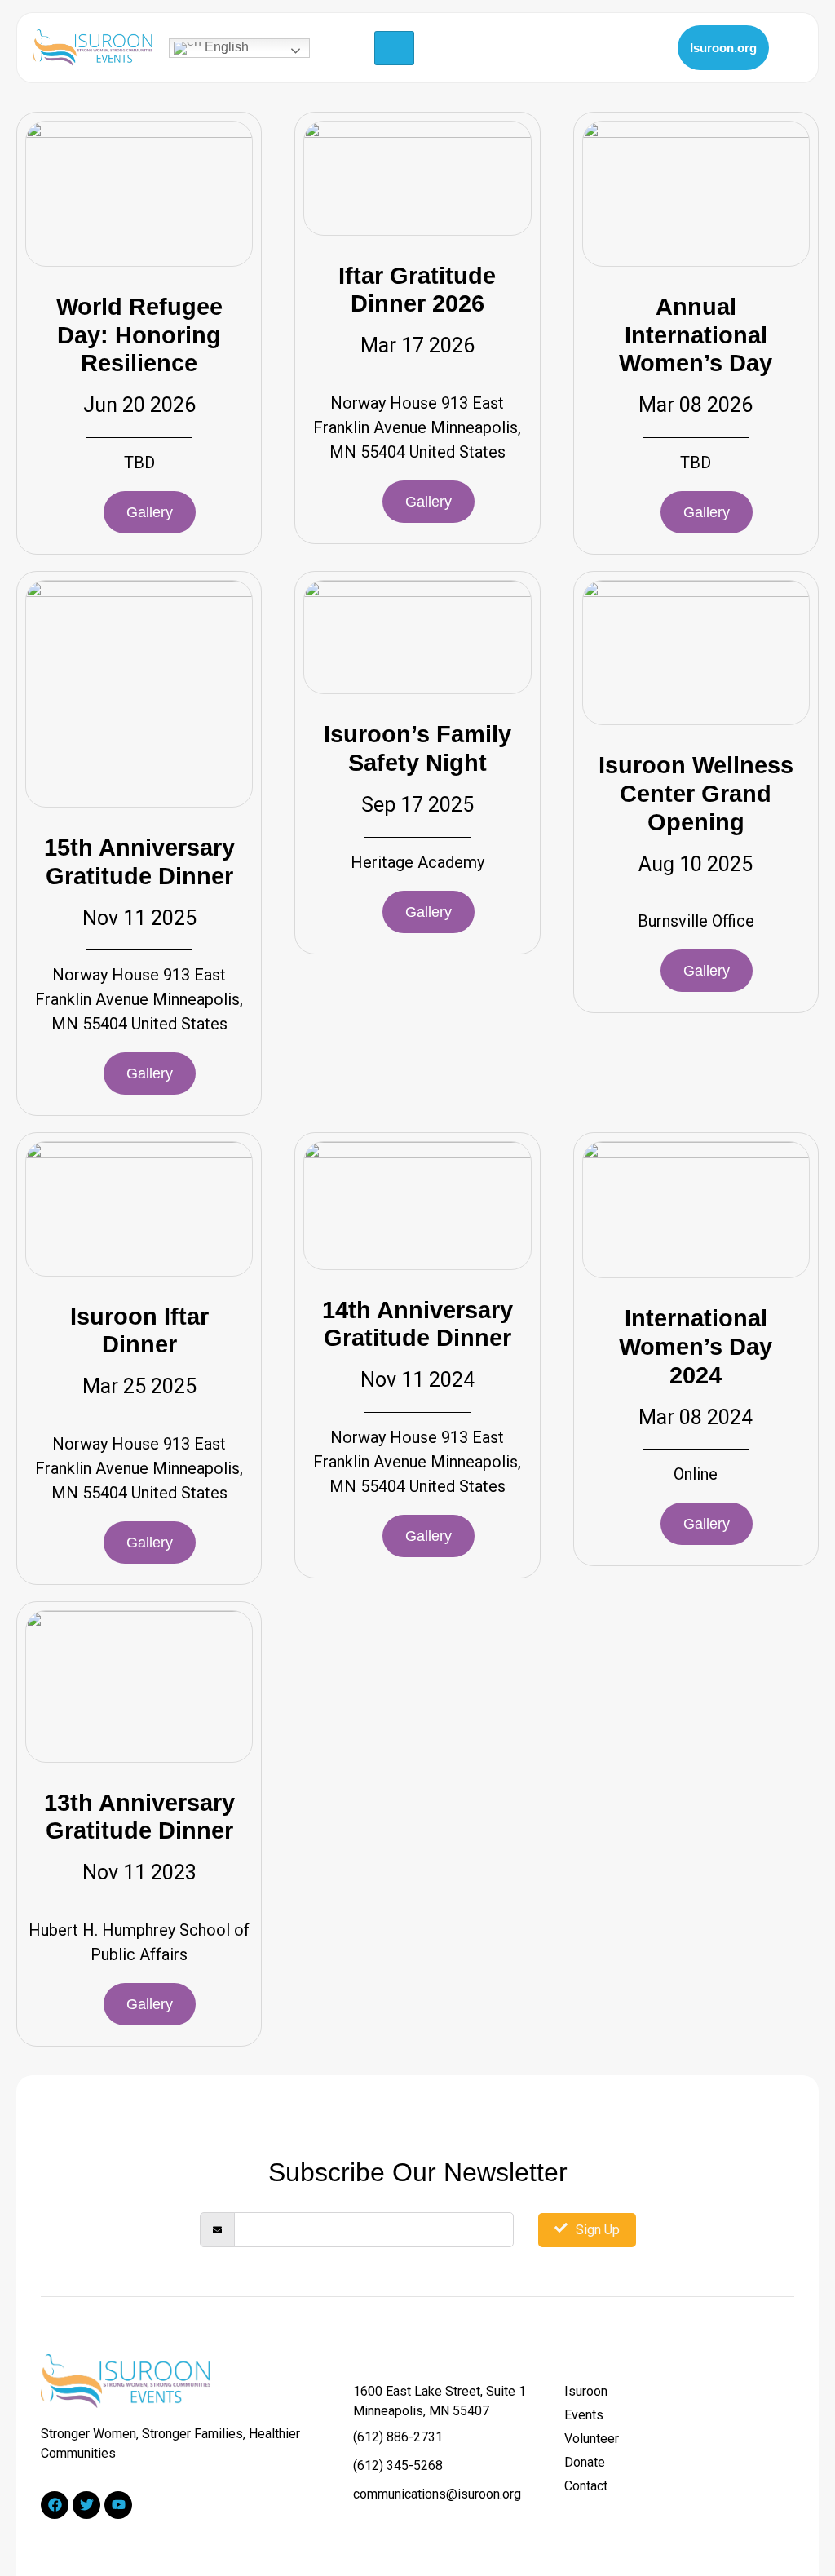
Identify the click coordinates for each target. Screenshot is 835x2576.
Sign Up (598, 2230)
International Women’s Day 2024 (696, 1347)
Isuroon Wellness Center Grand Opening (696, 794)
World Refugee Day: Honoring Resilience (139, 335)
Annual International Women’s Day (696, 335)
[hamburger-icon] (394, 48)
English (225, 47)
